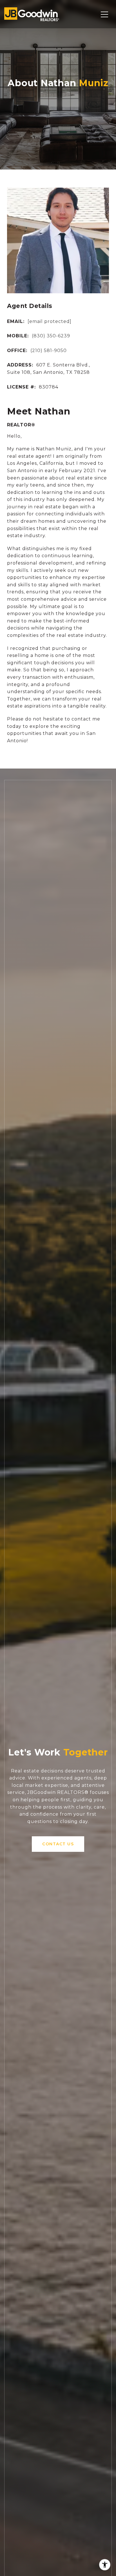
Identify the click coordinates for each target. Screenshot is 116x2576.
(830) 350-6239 (51, 336)
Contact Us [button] (58, 1844)
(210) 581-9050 (49, 351)
